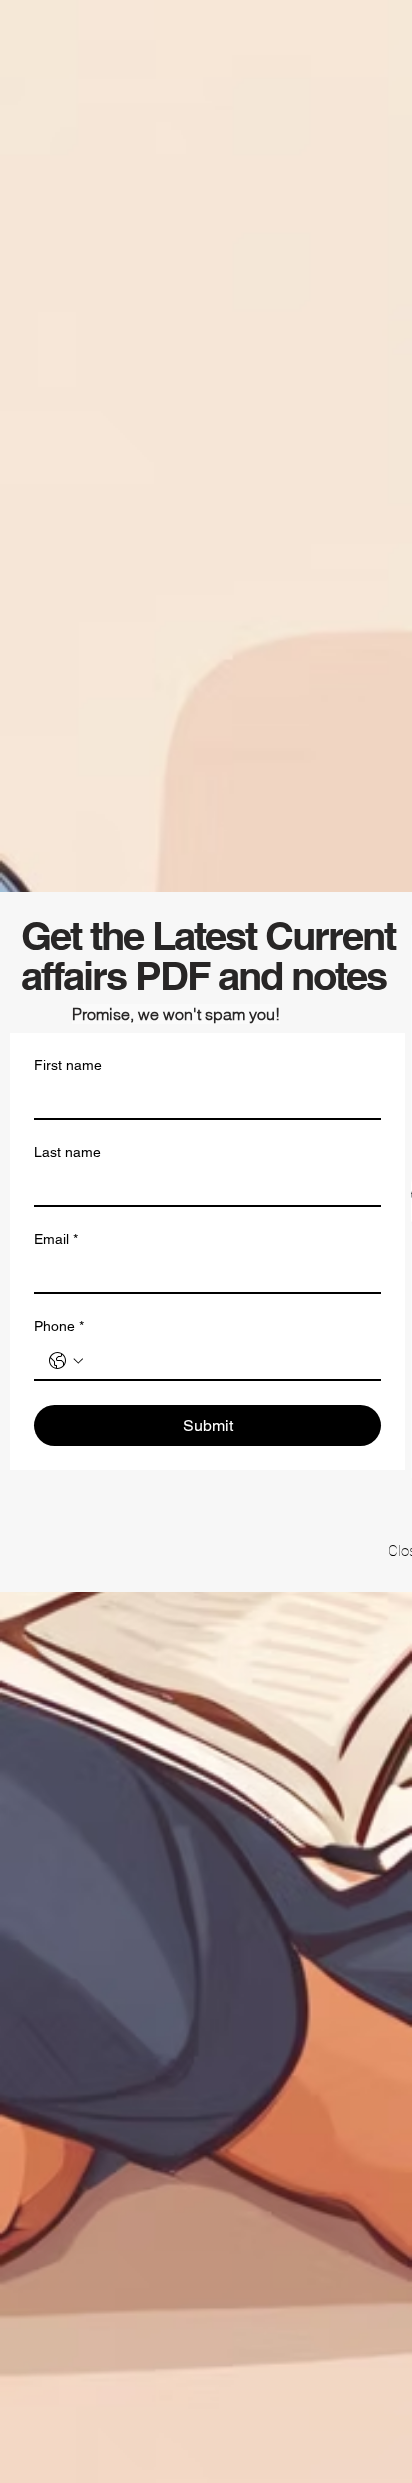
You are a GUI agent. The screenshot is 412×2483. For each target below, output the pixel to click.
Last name (67, 1152)
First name (68, 1065)
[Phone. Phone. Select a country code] (66, 1361)
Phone (59, 1326)
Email (56, 1239)
